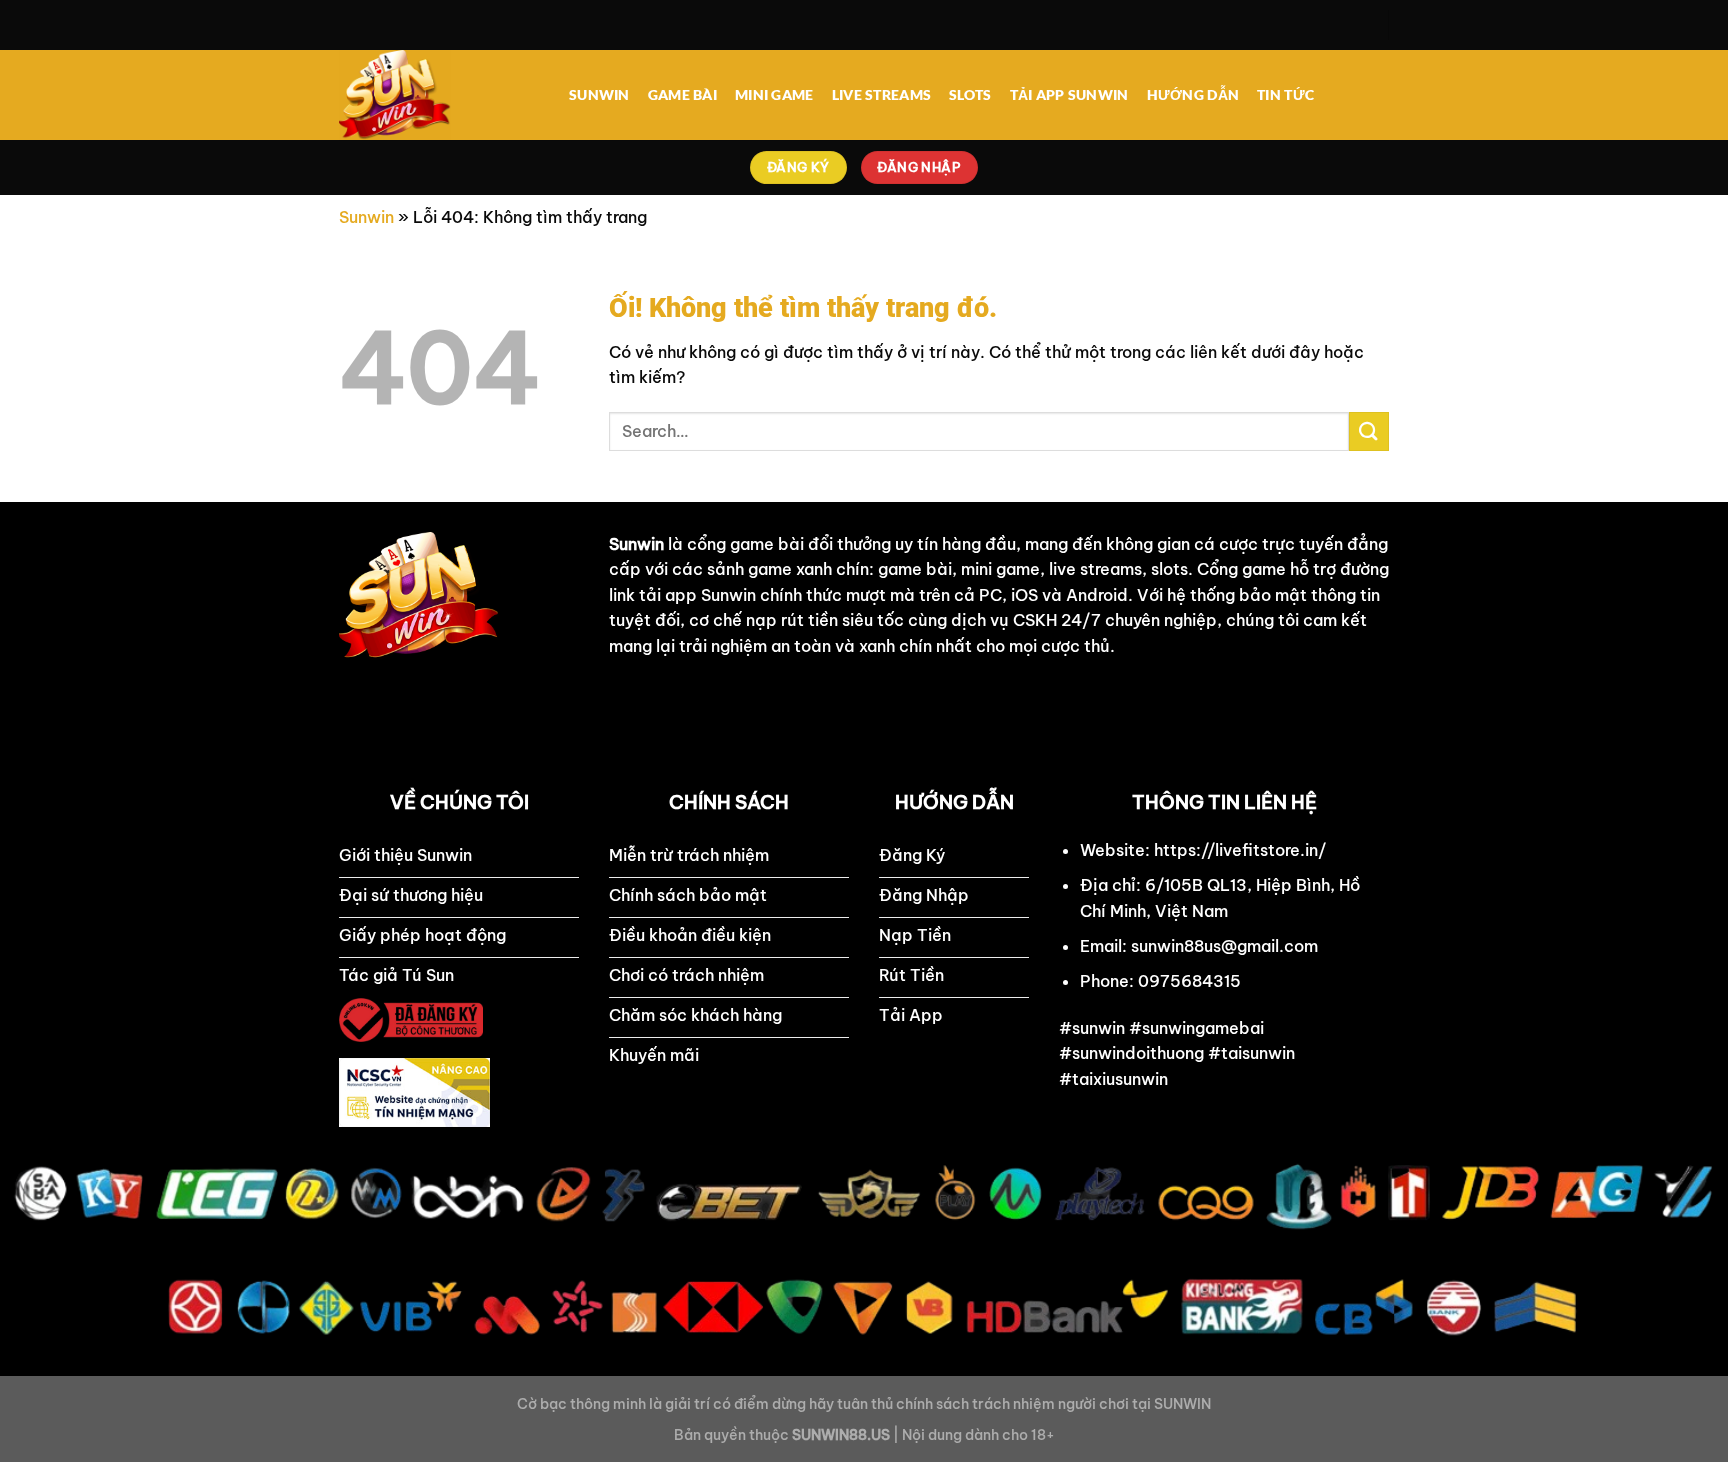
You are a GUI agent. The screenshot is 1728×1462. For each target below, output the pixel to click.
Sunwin (366, 217)
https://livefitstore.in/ (1240, 850)
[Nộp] (1369, 431)
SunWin (599, 94)
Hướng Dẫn (1193, 94)
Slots (970, 94)
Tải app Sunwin (1069, 94)
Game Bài (682, 94)
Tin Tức (1285, 94)
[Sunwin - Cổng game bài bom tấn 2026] (439, 95)
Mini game (774, 94)
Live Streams (881, 94)
